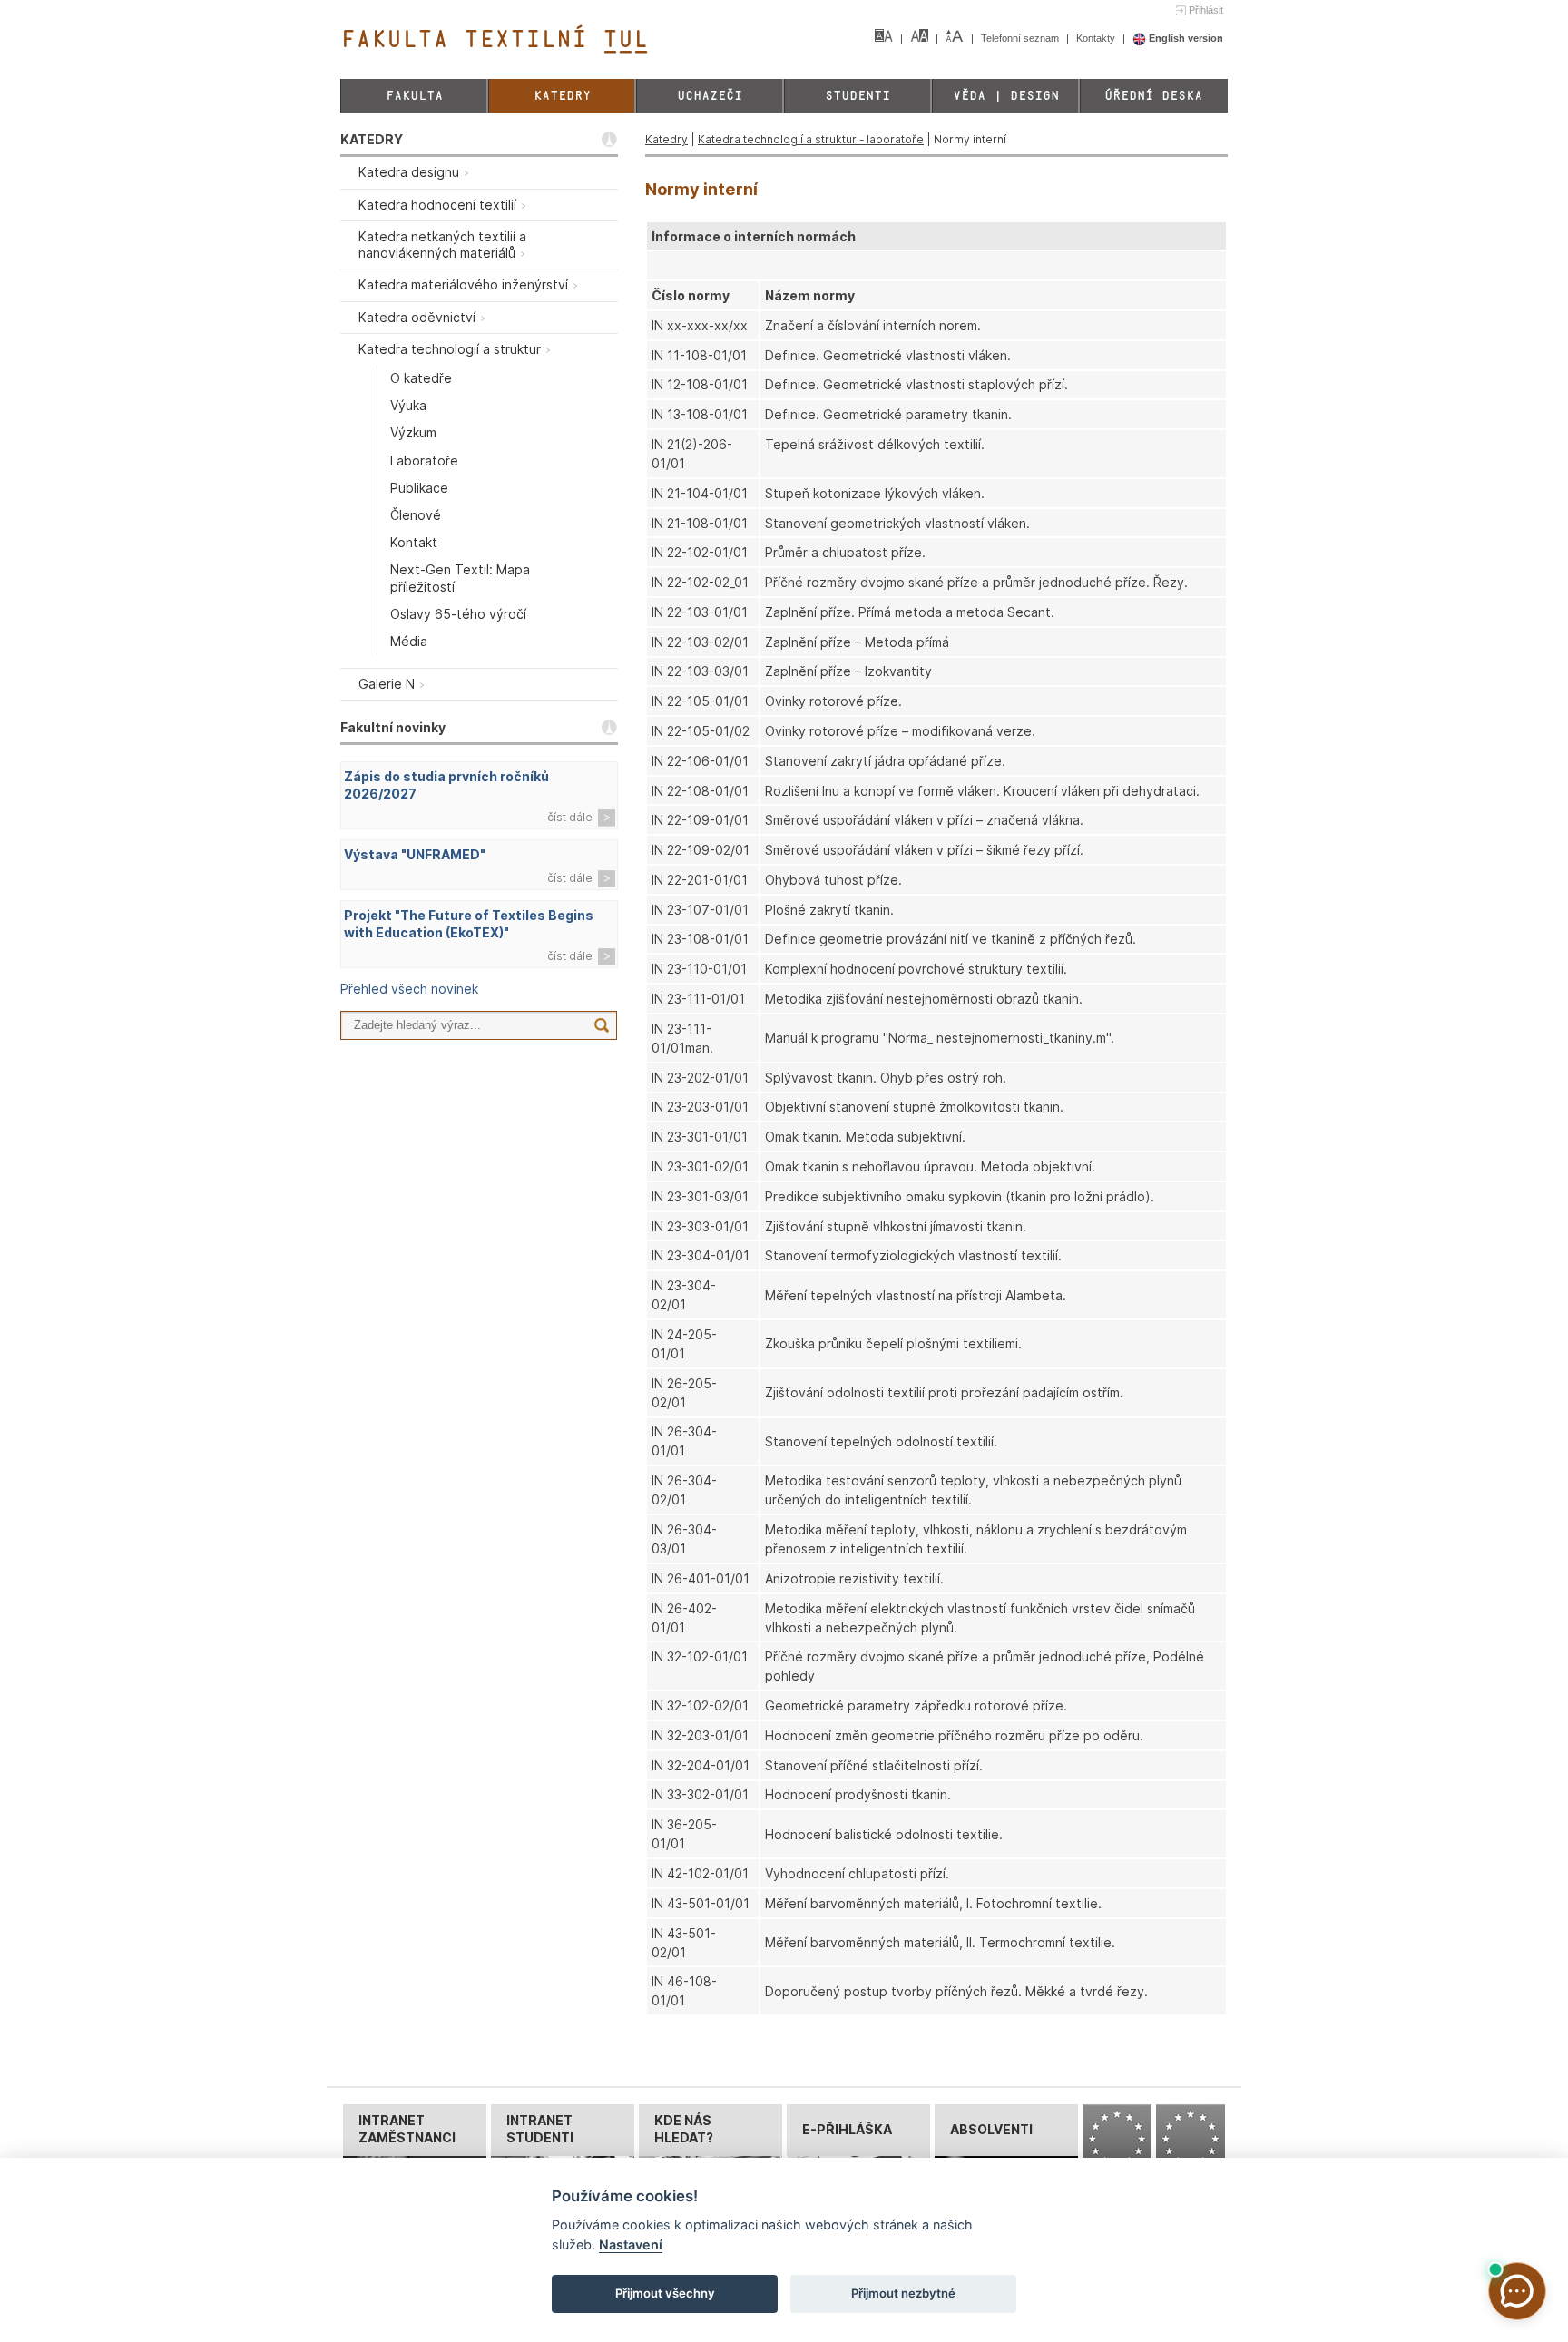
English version (1185, 38)
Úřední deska (1153, 96)
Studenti (857, 96)
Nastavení (631, 2244)
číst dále (570, 817)
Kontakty (1097, 38)
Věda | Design (1006, 96)
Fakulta (414, 96)
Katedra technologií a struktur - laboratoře (811, 139)
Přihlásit (1206, 10)
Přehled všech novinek (409, 989)
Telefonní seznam (1021, 38)
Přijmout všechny (665, 2293)
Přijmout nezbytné (903, 2293)
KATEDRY (372, 139)
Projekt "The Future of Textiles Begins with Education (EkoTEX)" (469, 924)
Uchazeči (710, 96)
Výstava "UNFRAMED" (415, 854)
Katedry (562, 96)
